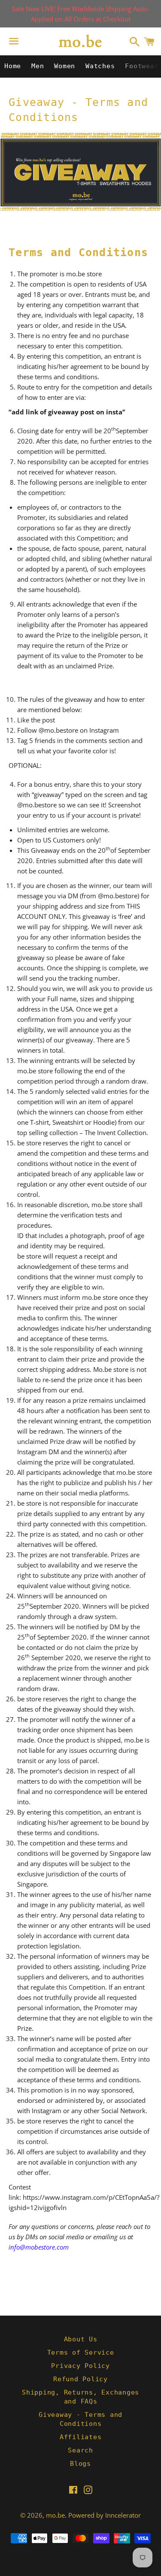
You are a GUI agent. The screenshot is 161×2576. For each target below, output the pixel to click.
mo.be (55, 2515)
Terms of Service (81, 2353)
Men (38, 66)
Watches (100, 66)
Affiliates (81, 2437)
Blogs (80, 2464)
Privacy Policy (80, 2366)
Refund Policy (80, 2379)
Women (65, 66)
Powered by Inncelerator (105, 2515)
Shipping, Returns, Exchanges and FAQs (80, 2397)
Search (80, 2450)
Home (13, 66)
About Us (81, 2339)
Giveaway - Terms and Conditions (80, 2419)
